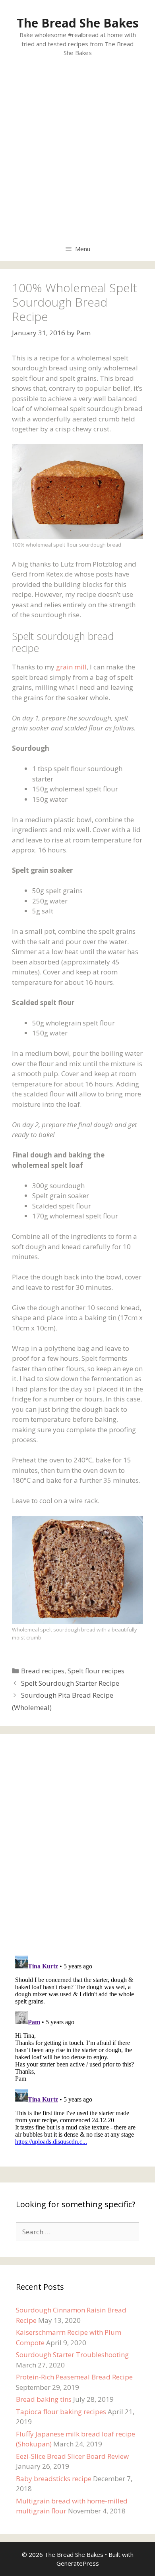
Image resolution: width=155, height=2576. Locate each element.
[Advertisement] (77, 155)
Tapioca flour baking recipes (61, 2412)
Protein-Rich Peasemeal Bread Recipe (74, 2377)
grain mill (71, 667)
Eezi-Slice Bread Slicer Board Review (72, 2456)
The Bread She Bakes (78, 23)
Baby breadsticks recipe (54, 2479)
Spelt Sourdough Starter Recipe (70, 1683)
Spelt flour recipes (96, 1671)
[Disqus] (77, 1846)
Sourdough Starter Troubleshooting (72, 2355)
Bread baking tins (44, 2399)
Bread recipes (43, 1671)
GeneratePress (78, 2563)
